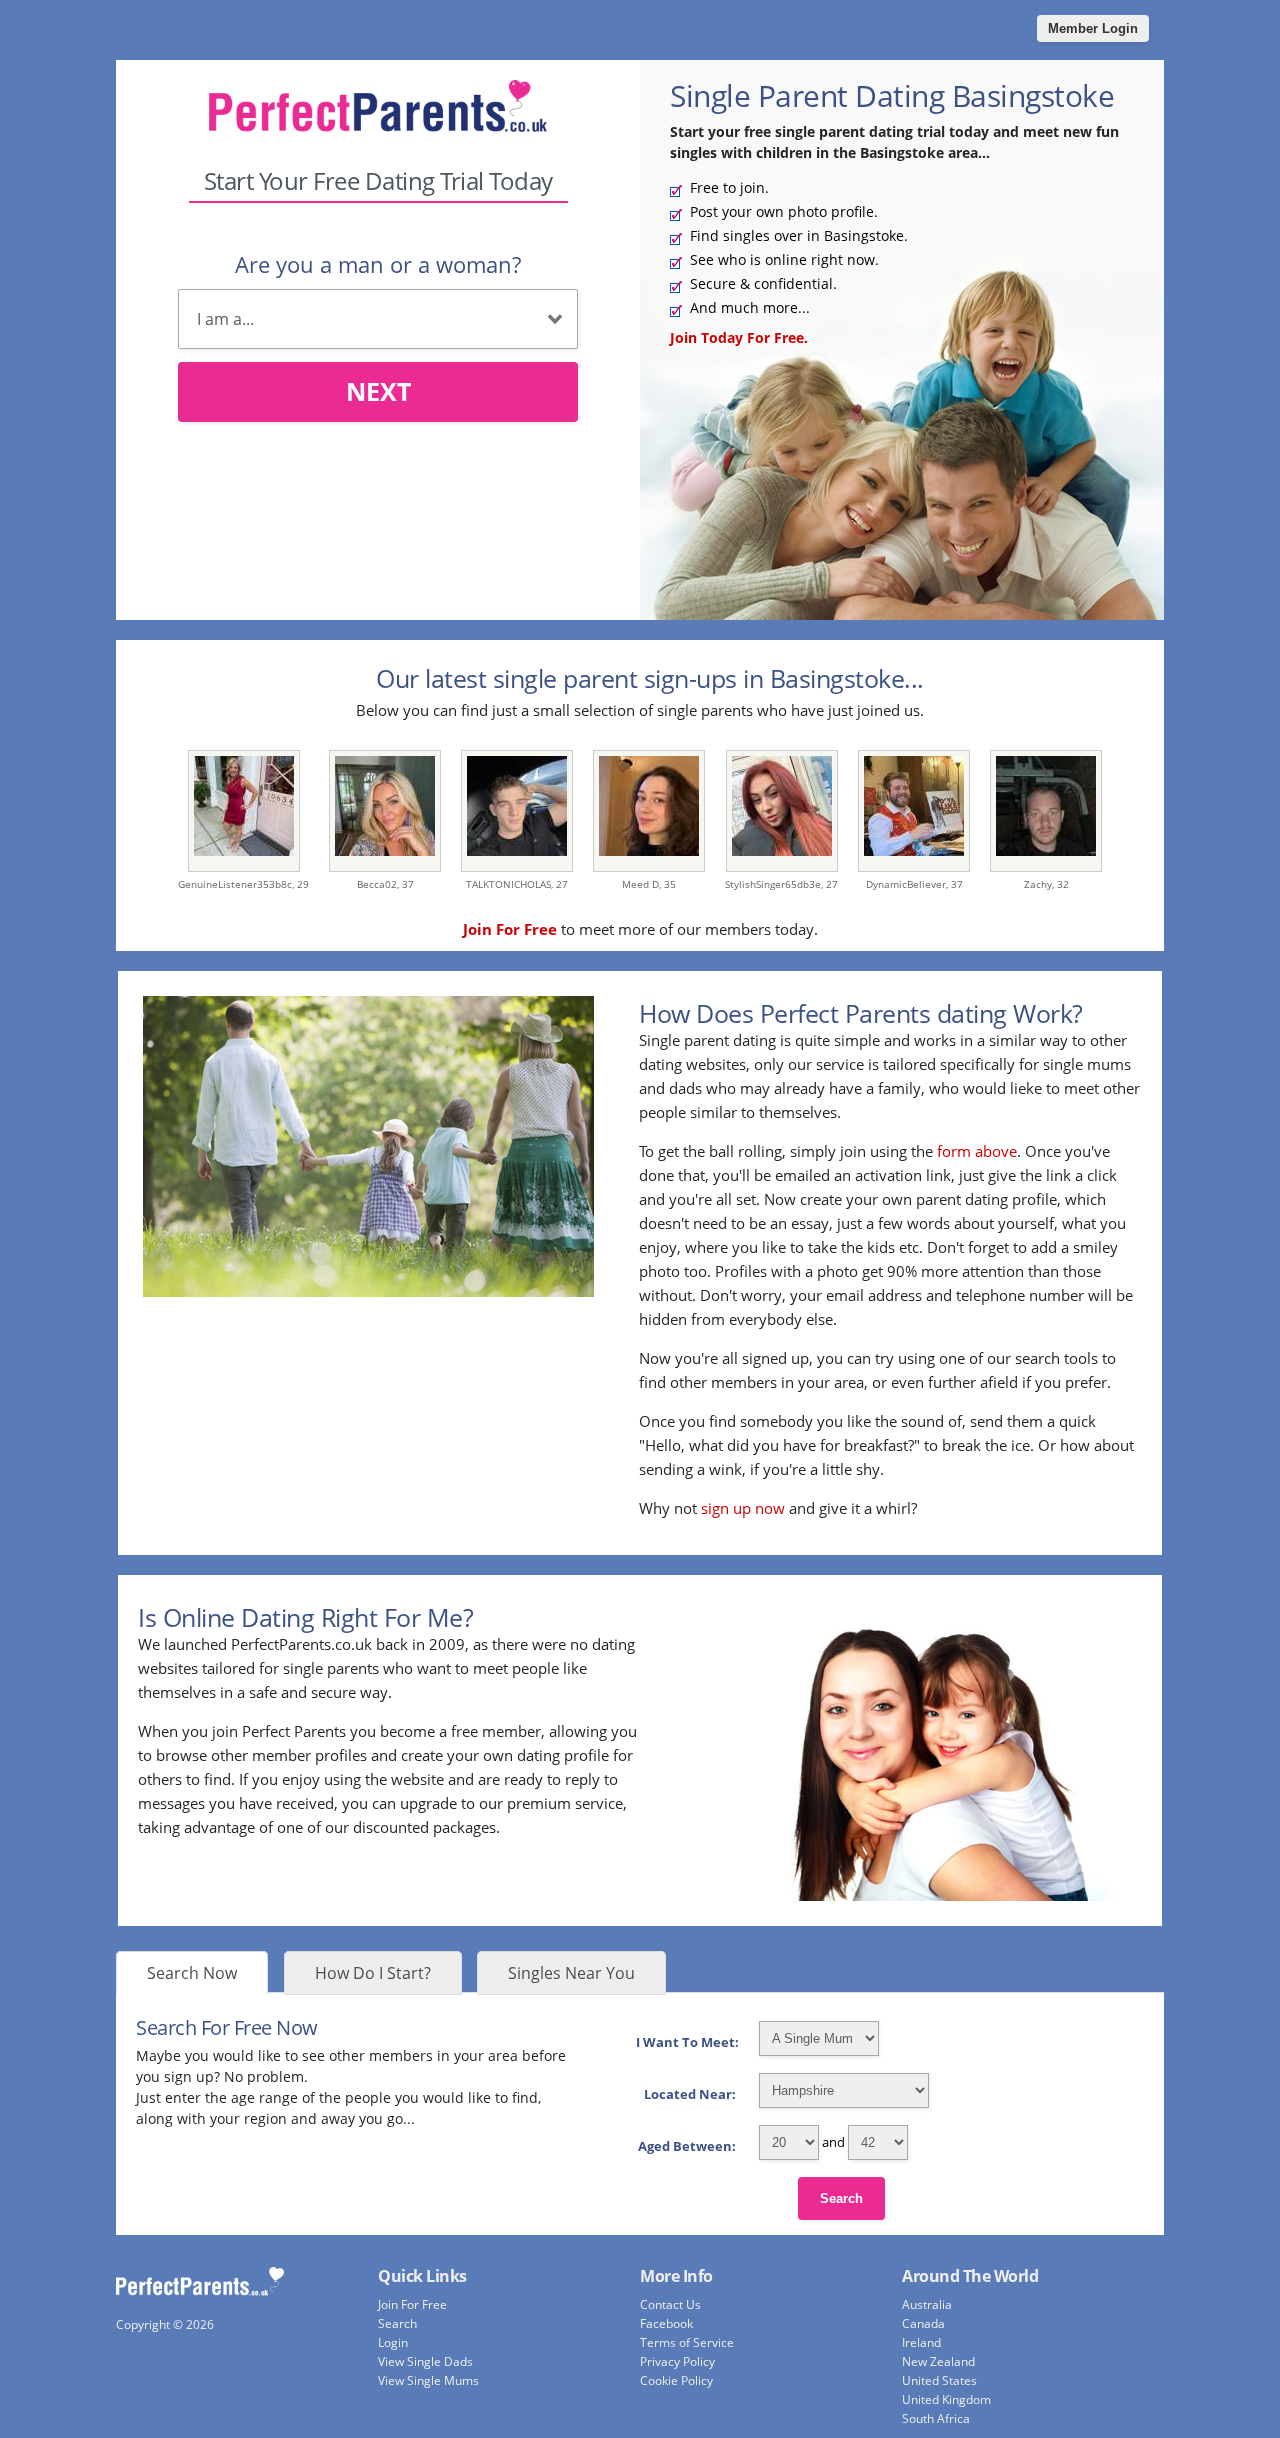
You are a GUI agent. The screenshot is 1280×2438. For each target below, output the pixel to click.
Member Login (1093, 28)
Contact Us (670, 2304)
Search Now (192, 1973)
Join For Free (412, 2304)
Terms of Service (687, 2342)
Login (393, 2342)
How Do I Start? (373, 1973)
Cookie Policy (676, 2380)
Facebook (666, 2323)
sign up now (743, 1508)
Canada (923, 2323)
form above (977, 1151)
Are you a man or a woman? (378, 264)
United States (939, 2380)
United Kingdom (946, 2399)
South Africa (936, 2418)
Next (378, 391)
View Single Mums (428, 2380)
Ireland (921, 2342)
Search (841, 2198)
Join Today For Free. (739, 337)
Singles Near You (571, 1973)
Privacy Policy (677, 2361)
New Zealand (938, 2361)
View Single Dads (425, 2361)
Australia (927, 2304)
